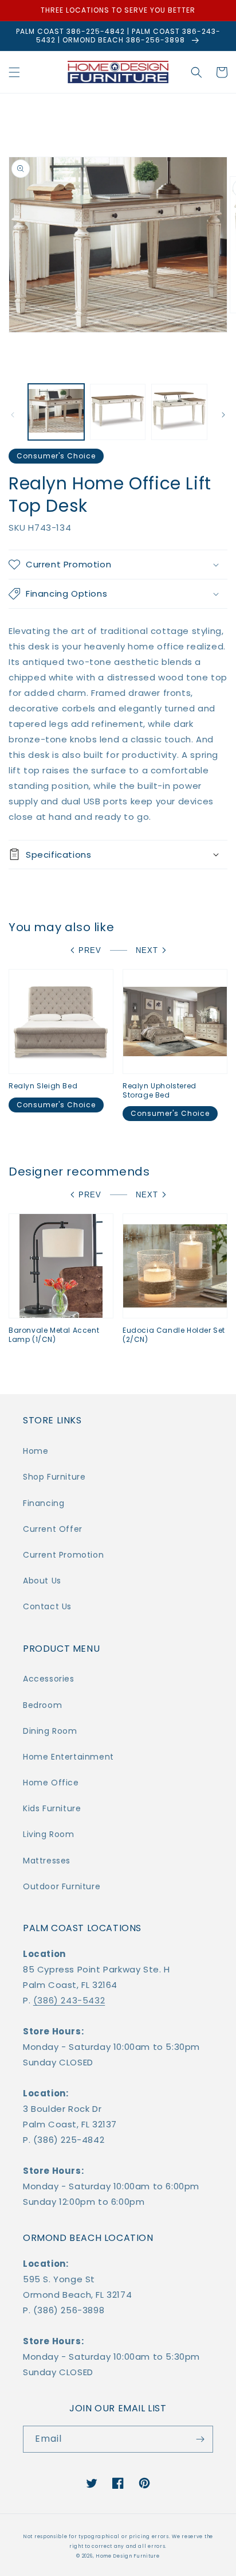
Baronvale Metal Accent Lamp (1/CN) (54, 1335)
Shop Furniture (54, 1477)
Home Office (51, 1783)
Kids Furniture (52, 1808)
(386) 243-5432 (69, 2000)
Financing (44, 1503)
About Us (42, 1581)
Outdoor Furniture (62, 1886)
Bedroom (42, 1705)
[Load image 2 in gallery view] (118, 412)
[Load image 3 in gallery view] (179, 412)
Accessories (49, 1679)
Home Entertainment (68, 1757)
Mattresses (47, 1861)
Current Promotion (63, 1555)
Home (36, 1451)
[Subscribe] (200, 2439)
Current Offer (53, 1529)
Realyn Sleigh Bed (43, 1086)
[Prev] (13, 415)
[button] (14, 72)
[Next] (223, 415)
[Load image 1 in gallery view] (56, 412)
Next (147, 950)
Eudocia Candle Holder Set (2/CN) (174, 1335)
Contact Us (47, 1606)
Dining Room (50, 1731)
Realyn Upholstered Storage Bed (160, 1090)
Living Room (49, 1834)
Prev (90, 950)
